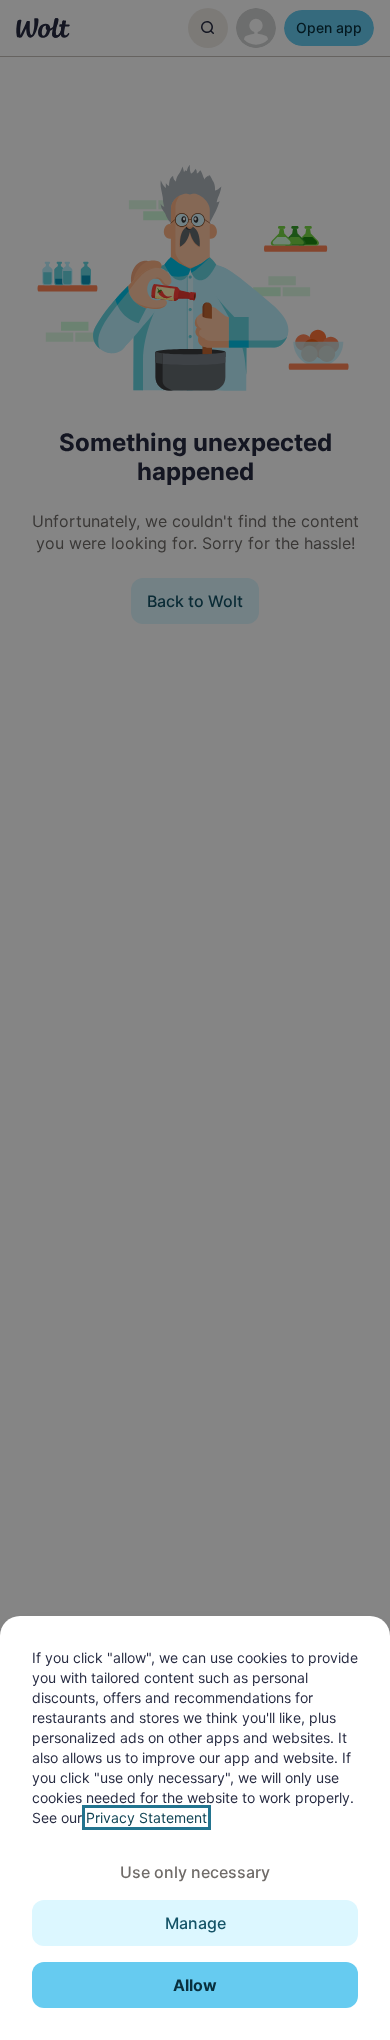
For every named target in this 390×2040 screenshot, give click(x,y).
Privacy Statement (146, 1817)
